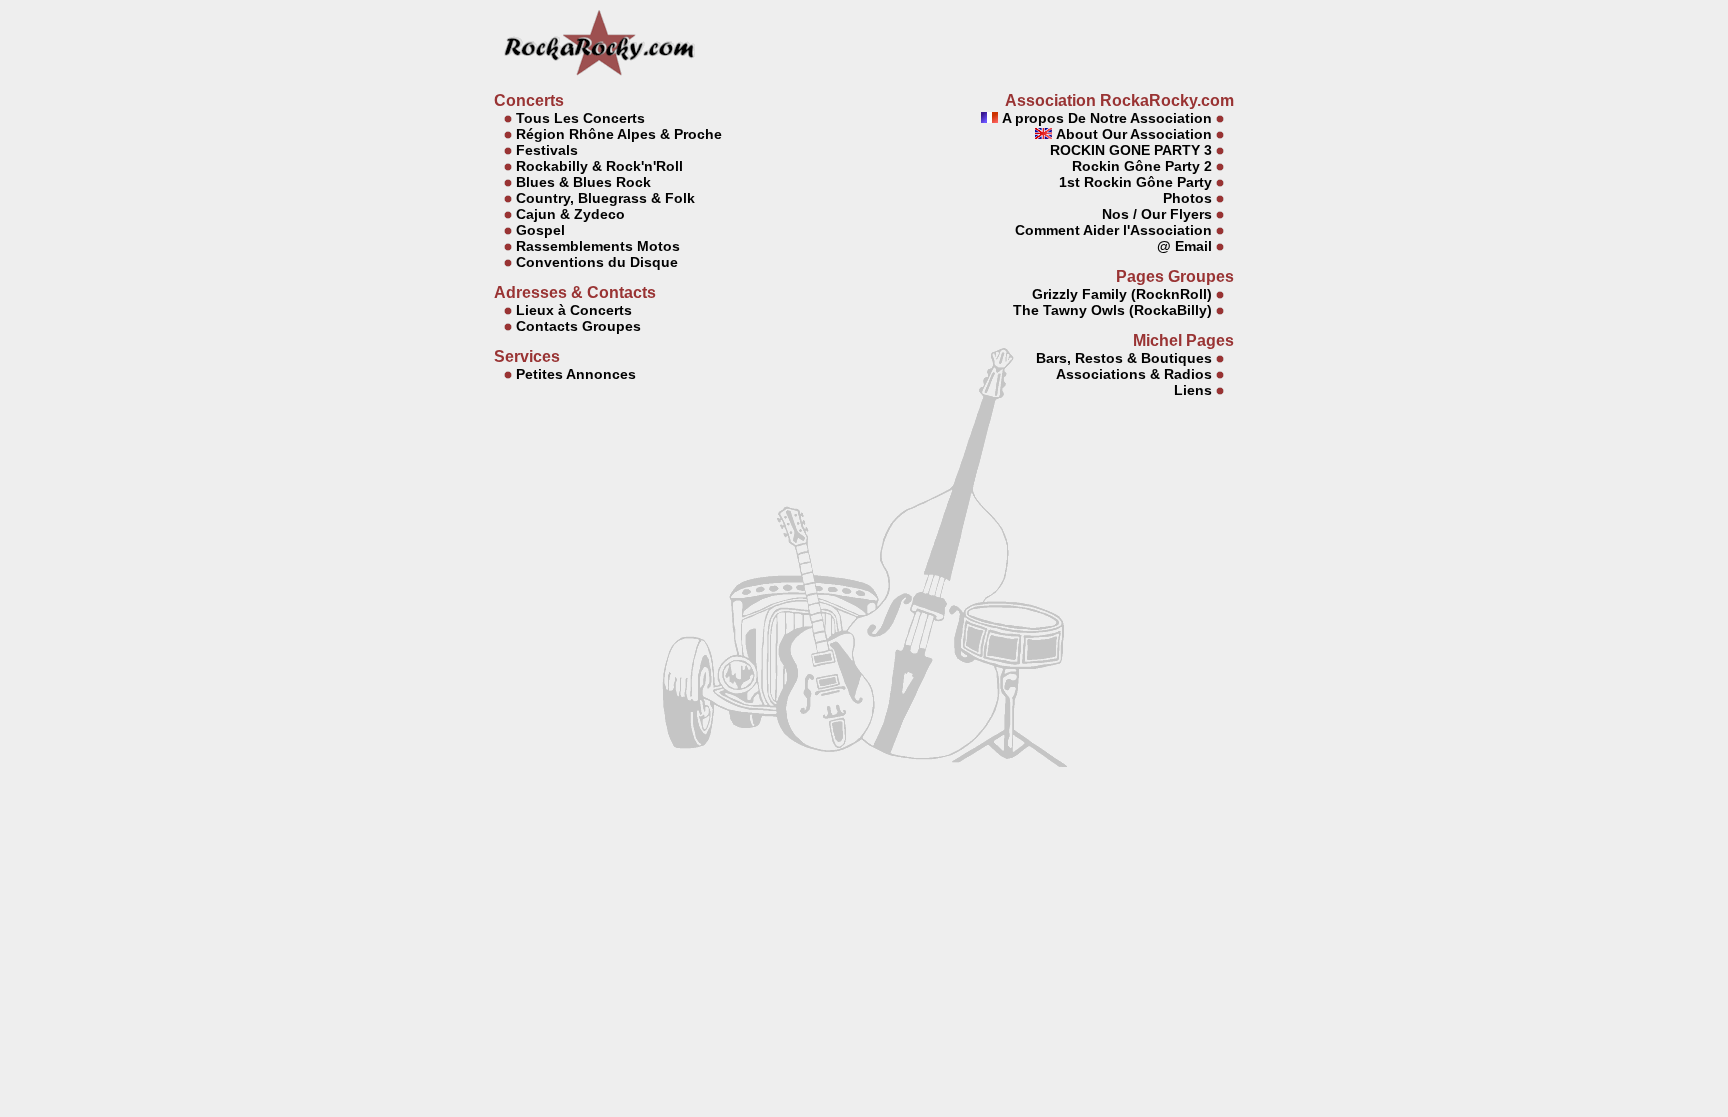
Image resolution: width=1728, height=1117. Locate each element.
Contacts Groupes (578, 326)
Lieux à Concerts (574, 310)
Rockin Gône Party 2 (1142, 166)
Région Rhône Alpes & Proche (619, 134)
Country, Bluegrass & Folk (605, 198)
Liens (1193, 390)
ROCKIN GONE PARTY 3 (1129, 150)
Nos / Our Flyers (1157, 214)
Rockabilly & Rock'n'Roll (599, 166)
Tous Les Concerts (580, 118)
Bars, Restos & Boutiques (1124, 358)
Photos (1187, 198)
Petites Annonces (576, 374)
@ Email (1184, 246)
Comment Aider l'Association (1111, 230)
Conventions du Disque (597, 262)
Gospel (540, 230)
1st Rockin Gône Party (1135, 182)
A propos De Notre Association (1105, 118)
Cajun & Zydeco (570, 214)
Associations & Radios (1134, 374)
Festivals (547, 150)
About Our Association (1132, 134)
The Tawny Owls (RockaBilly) (1112, 310)
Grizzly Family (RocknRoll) (1122, 294)
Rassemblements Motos (598, 246)
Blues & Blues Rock (583, 182)
